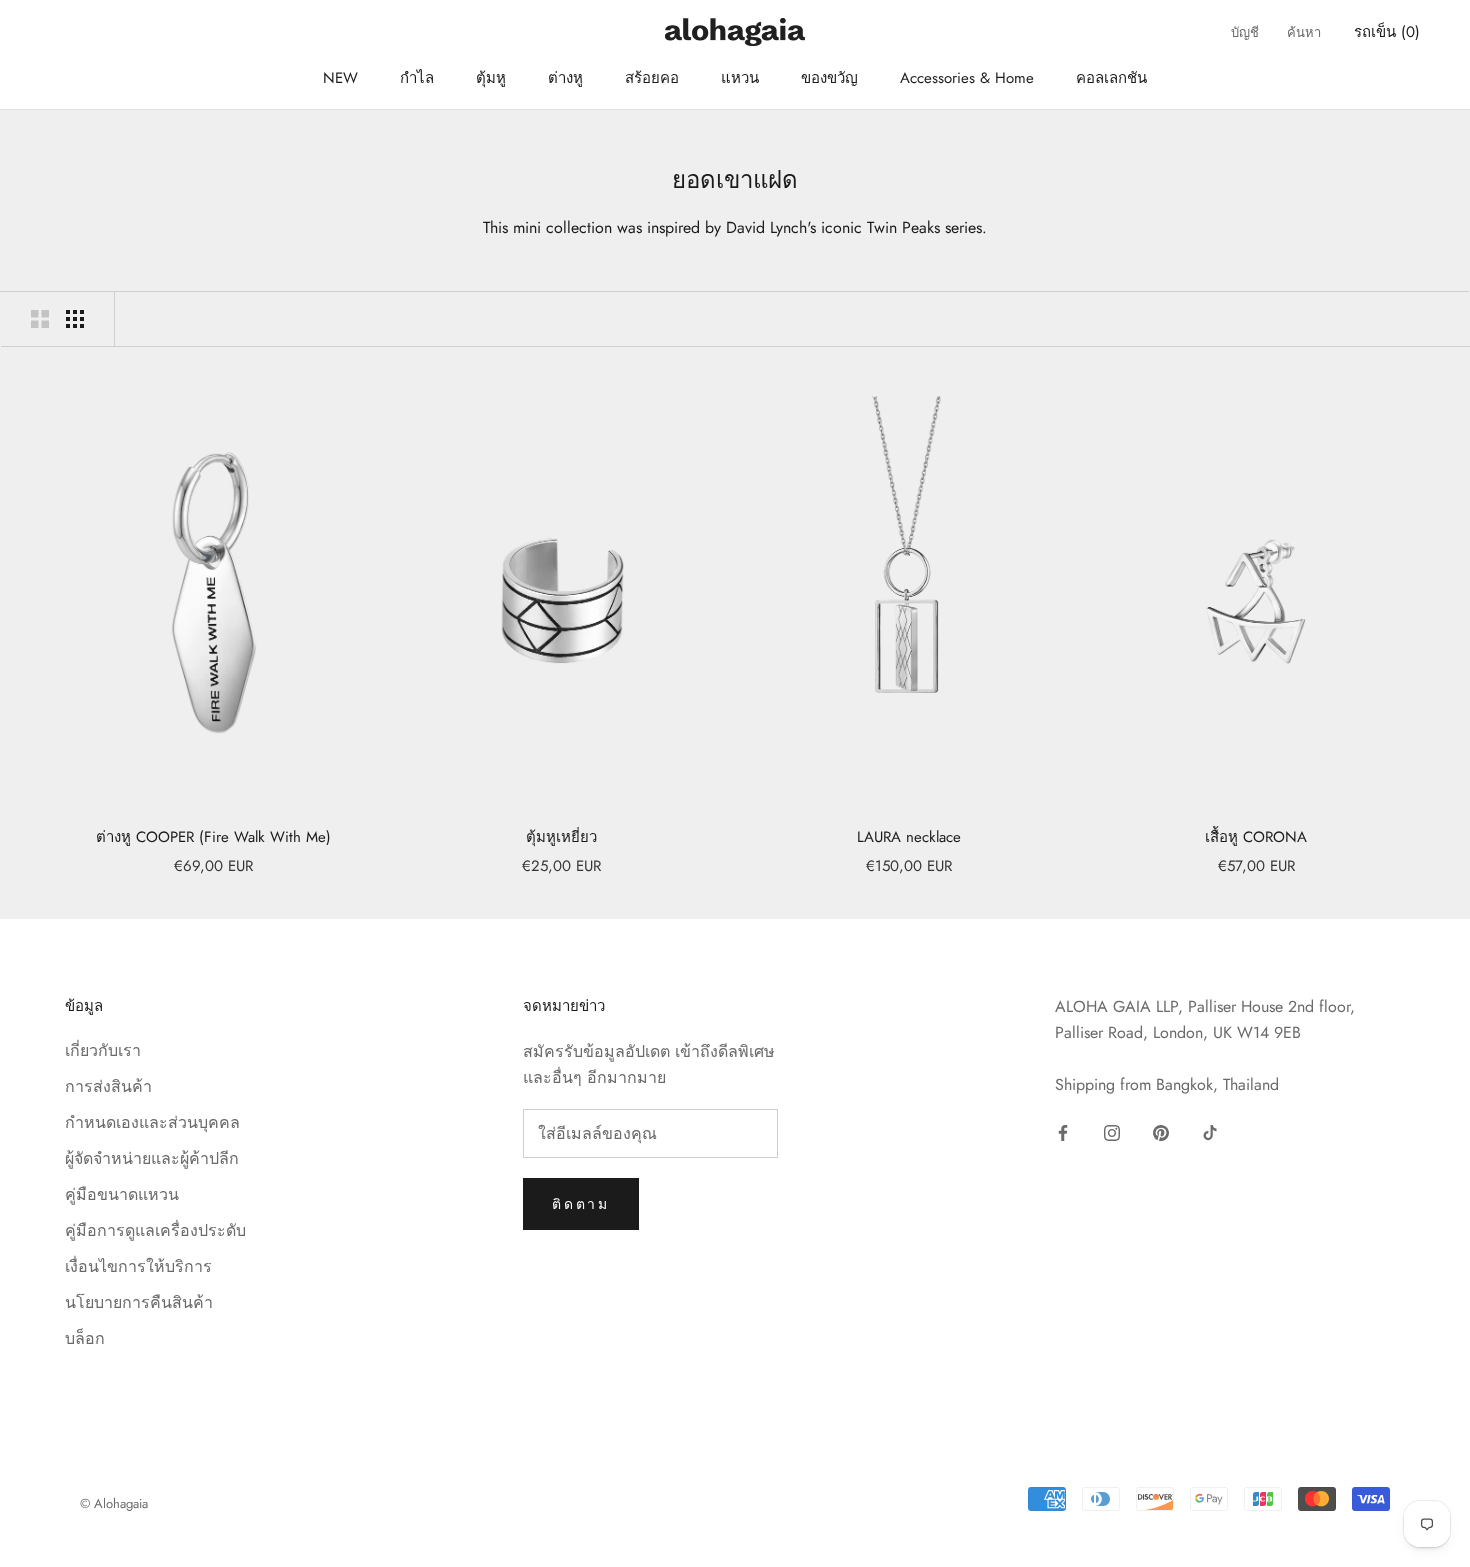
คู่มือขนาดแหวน (122, 1194)
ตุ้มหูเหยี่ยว (561, 837)
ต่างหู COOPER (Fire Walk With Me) (213, 837)
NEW (340, 78)
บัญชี (1245, 32)
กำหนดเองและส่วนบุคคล (152, 1122)
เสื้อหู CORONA (1256, 837)
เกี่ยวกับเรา (103, 1050)
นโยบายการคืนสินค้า (139, 1302)
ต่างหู (565, 78)
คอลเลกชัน (1111, 78)
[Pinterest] (1161, 1132)
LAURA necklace (909, 837)
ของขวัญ (829, 78)
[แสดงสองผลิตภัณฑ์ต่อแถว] (40, 319)
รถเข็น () (1387, 32)
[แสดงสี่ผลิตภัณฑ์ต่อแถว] (75, 319)
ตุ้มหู (491, 78)
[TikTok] (1210, 1132)
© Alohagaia (114, 1503)
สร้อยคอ (652, 78)
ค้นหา (1304, 32)
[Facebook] (1063, 1132)
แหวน (740, 78)
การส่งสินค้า (108, 1086)
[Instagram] (1112, 1132)
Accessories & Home (967, 78)
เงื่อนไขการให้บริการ (138, 1266)
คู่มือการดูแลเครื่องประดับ (155, 1230)
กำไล (417, 78)
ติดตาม (581, 1204)
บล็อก (85, 1338)
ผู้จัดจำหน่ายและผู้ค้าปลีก (152, 1158)
